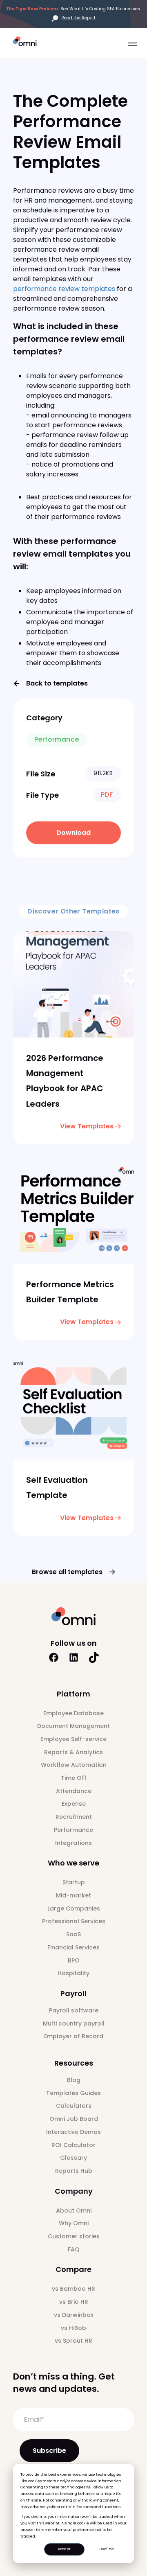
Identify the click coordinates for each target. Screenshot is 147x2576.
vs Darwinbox (74, 2315)
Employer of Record (74, 2036)
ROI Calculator (73, 2145)
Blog (74, 2080)
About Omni (74, 2211)
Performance (73, 1830)
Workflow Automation (74, 1765)
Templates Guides (73, 2093)
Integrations (73, 1843)
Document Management (73, 1726)
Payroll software (74, 2010)
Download (73, 833)
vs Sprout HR (73, 2341)
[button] (131, 43)
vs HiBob (73, 2328)
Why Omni (74, 2223)
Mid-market (73, 1895)
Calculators (74, 2106)
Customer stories (74, 2236)
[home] (28, 42)
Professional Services (74, 1921)
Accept (64, 2549)
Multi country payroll (74, 2023)
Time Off (74, 1778)
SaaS (73, 1934)
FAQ (74, 2249)
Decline (107, 2549)
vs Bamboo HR (73, 2289)
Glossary (73, 2158)
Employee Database (73, 1713)
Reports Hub (74, 2171)
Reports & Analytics (73, 1752)
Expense (74, 1804)
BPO (74, 1960)
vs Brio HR (74, 2302)
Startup (74, 1882)
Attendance (74, 1791)
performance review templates (64, 289)
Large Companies (74, 1908)
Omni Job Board (74, 2119)
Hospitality (73, 1973)
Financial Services (73, 1947)
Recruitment (74, 1817)
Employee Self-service (73, 1739)
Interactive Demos (73, 2132)
